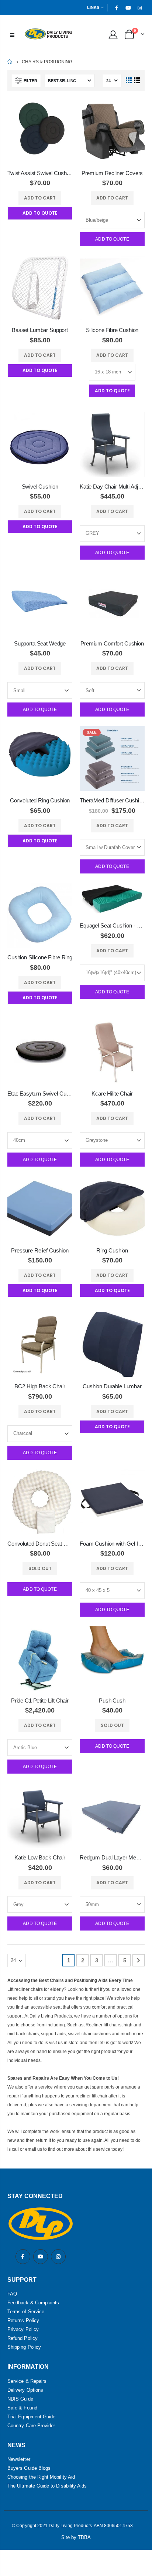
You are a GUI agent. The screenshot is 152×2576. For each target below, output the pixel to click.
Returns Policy (23, 2320)
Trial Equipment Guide (31, 2417)
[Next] (139, 1960)
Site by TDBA (76, 2537)
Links (93, 7)
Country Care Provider (31, 2426)
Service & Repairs (27, 2381)
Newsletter (19, 2459)
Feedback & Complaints (33, 2303)
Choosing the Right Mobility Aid (41, 2477)
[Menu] (12, 34)
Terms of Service (26, 2312)
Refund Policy (23, 2338)
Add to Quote (112, 239)
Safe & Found (22, 2408)
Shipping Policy (24, 2347)
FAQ (12, 2294)
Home (10, 62)
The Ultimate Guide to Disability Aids (47, 2486)
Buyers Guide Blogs (29, 2468)
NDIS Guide (20, 2399)
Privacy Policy (23, 2329)
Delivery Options (25, 2390)
